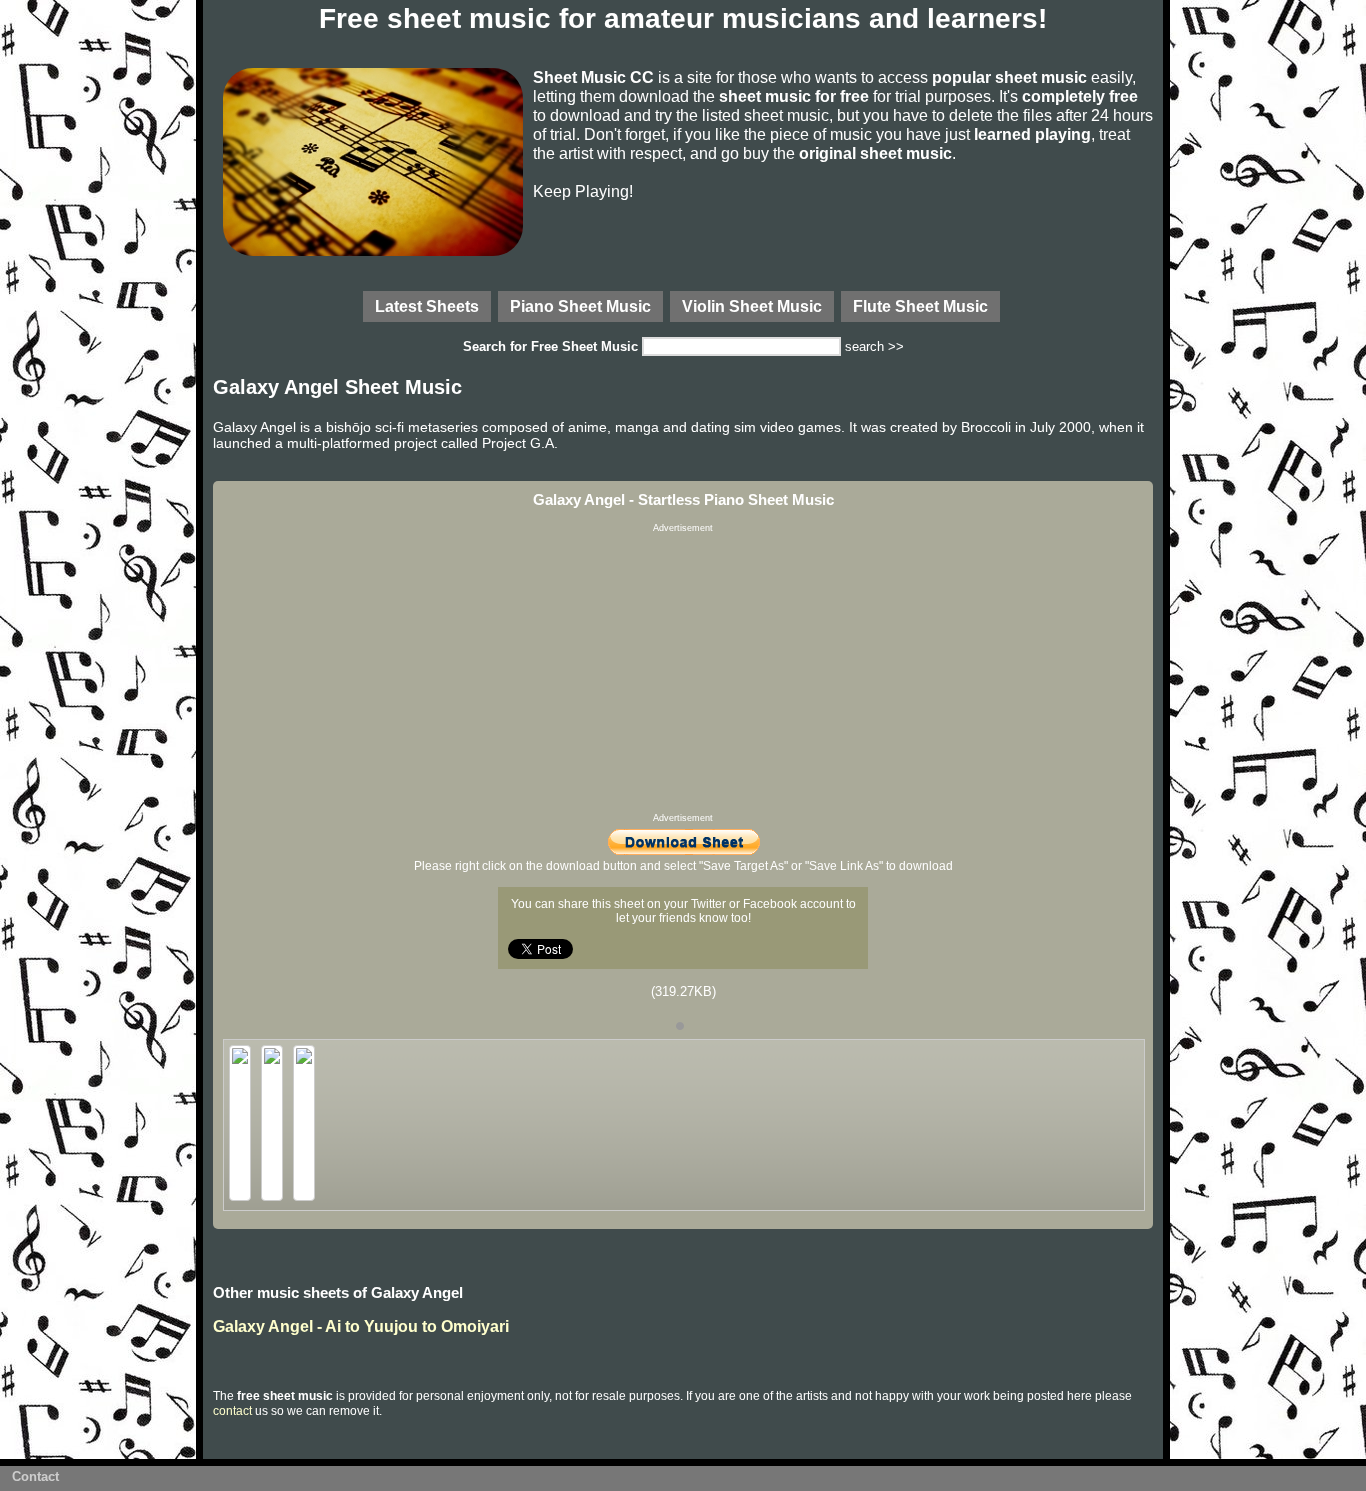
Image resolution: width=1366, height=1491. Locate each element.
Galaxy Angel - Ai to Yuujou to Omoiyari (361, 1326)
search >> (874, 346)
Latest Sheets (427, 306)
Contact (35, 1476)
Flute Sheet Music (920, 306)
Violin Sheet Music (752, 306)
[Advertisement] (683, 673)
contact (232, 1411)
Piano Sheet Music (580, 306)
